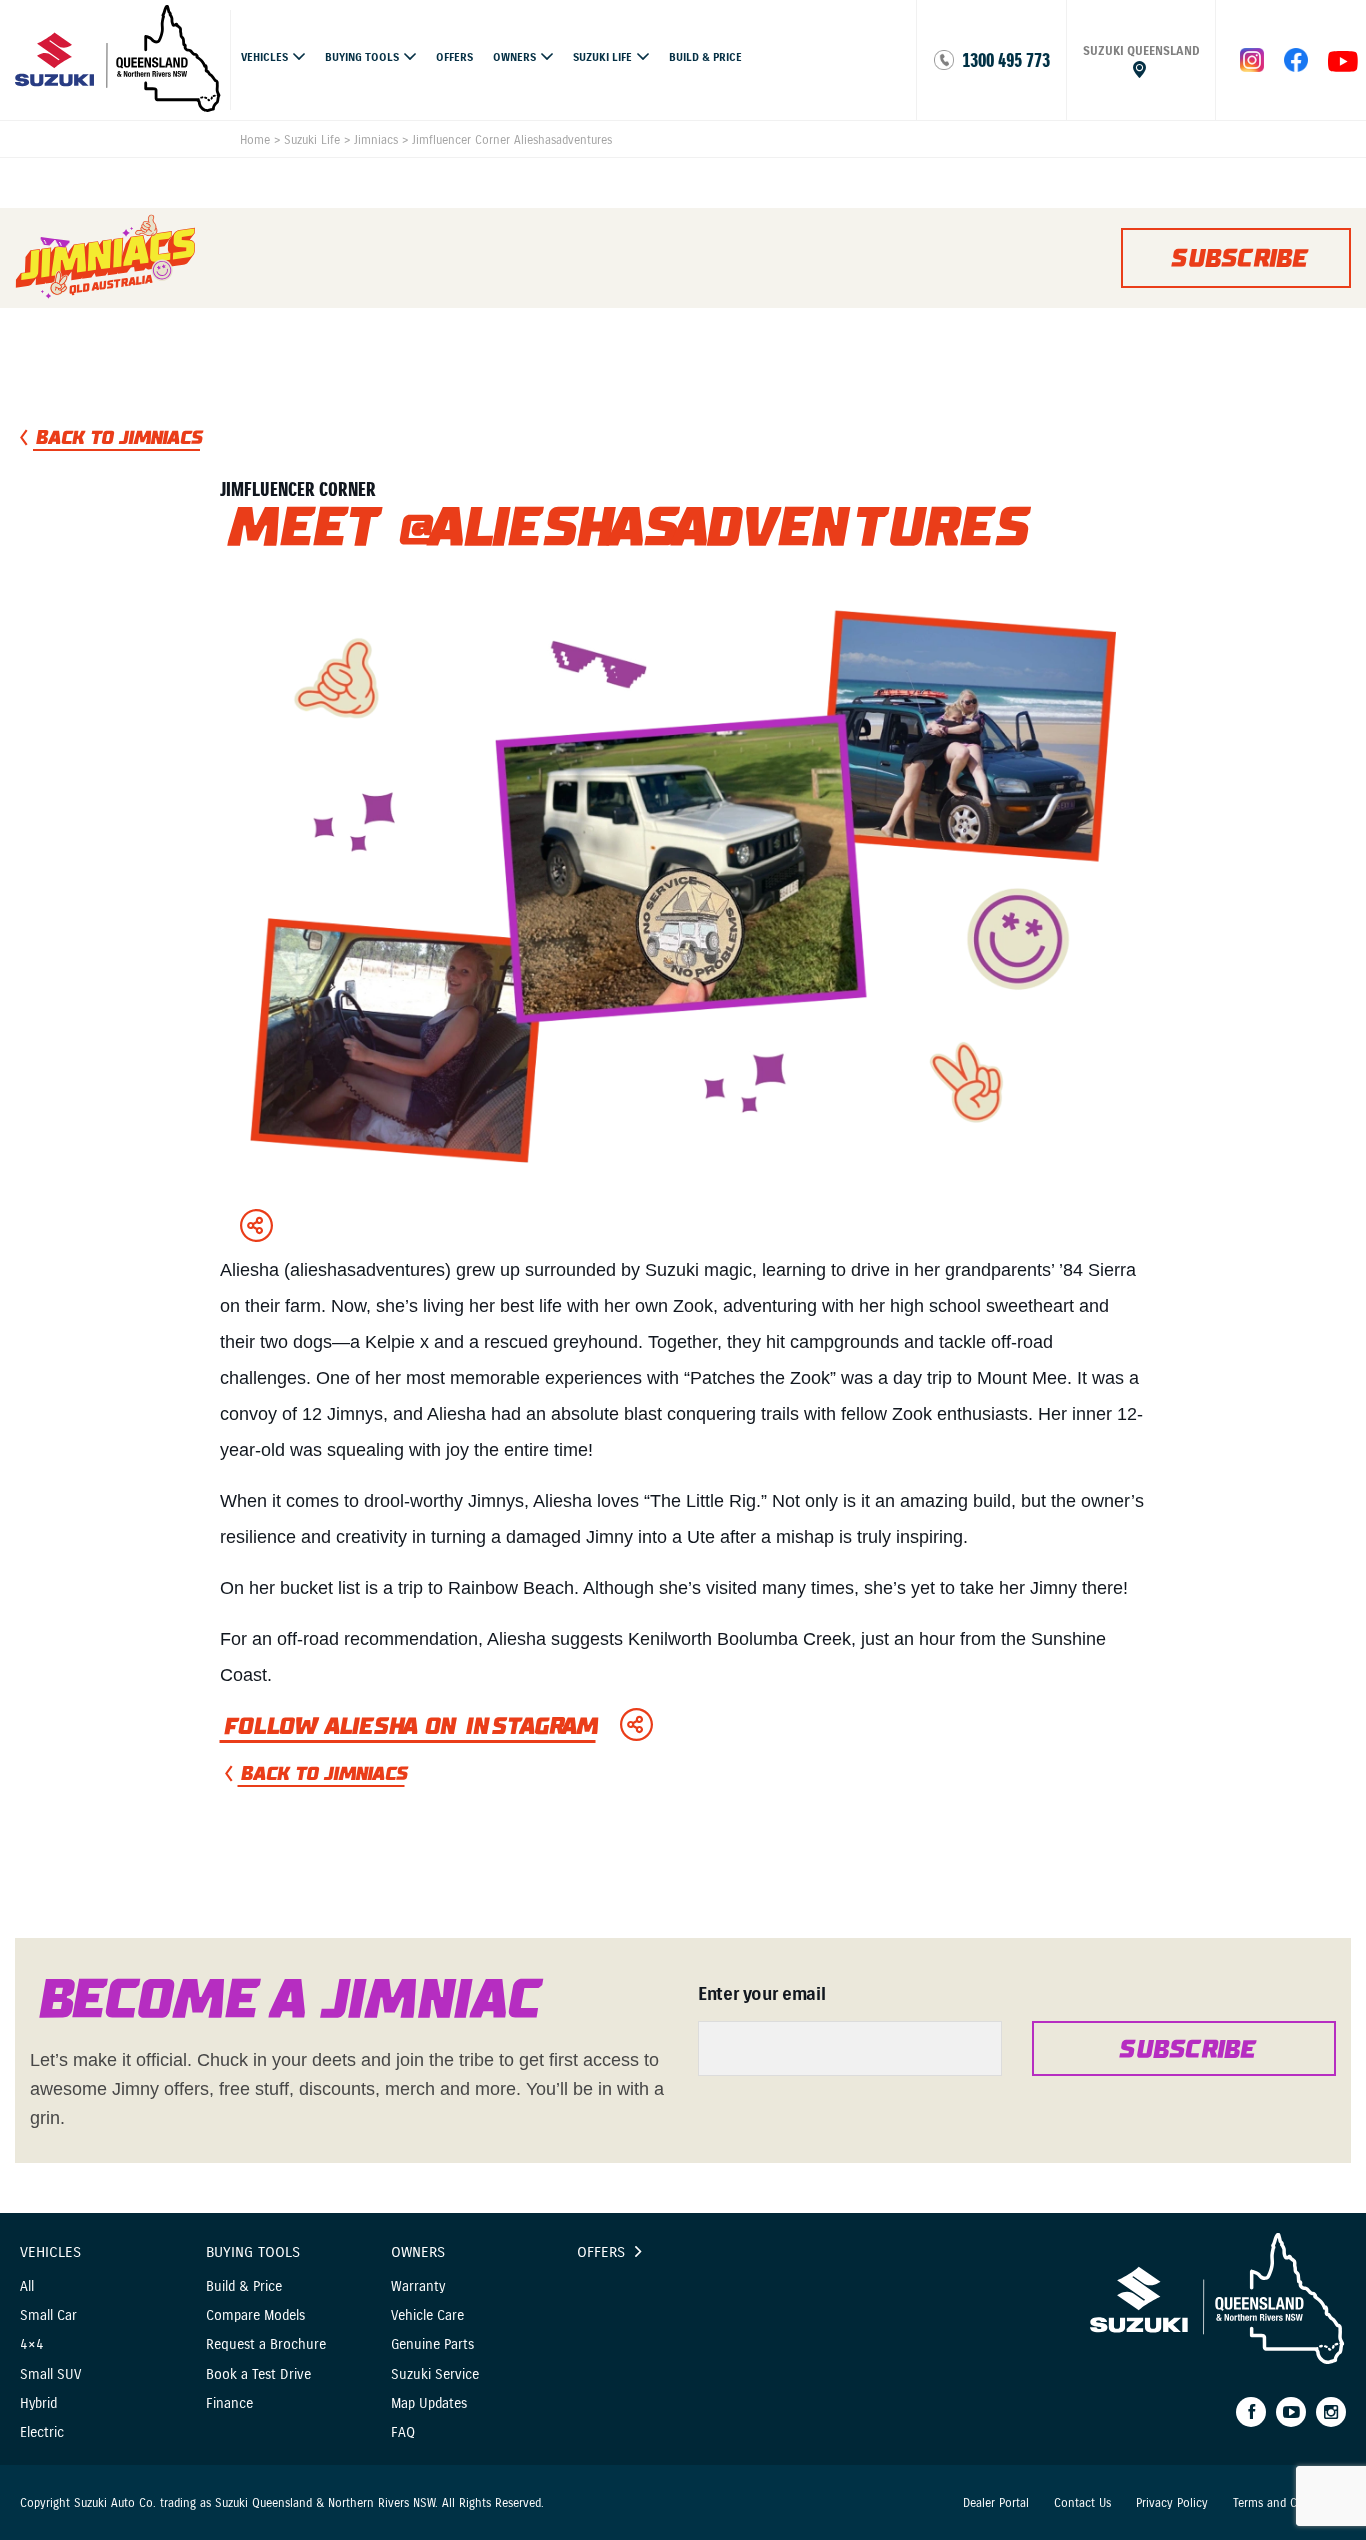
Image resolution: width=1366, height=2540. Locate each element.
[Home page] (118, 107)
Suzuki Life (602, 57)
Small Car (48, 2315)
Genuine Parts (432, 2344)
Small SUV (50, 2374)
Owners (514, 57)
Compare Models (255, 2315)
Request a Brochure (266, 2344)
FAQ (403, 2432)
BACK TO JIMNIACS (116, 437)
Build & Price (705, 57)
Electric (42, 2432)
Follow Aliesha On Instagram (408, 1726)
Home (255, 139)
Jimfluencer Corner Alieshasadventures (512, 139)
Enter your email (761, 1994)
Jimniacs (376, 139)
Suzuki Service (435, 2374)
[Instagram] (1331, 2412)
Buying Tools (362, 57)
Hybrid (38, 2403)
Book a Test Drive (258, 2374)
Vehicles (264, 57)
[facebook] (1296, 67)
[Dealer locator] (1141, 60)
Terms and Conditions (1289, 2502)
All (27, 2286)
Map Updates (429, 2403)
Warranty (418, 2286)
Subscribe (1235, 258)
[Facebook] (1251, 2412)
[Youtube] (1291, 2412)
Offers (454, 57)
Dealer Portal (996, 2502)
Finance (229, 2403)
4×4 (32, 2344)
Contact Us (1082, 2502)
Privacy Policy (1172, 2502)
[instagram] (1343, 67)
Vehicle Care (427, 2315)
